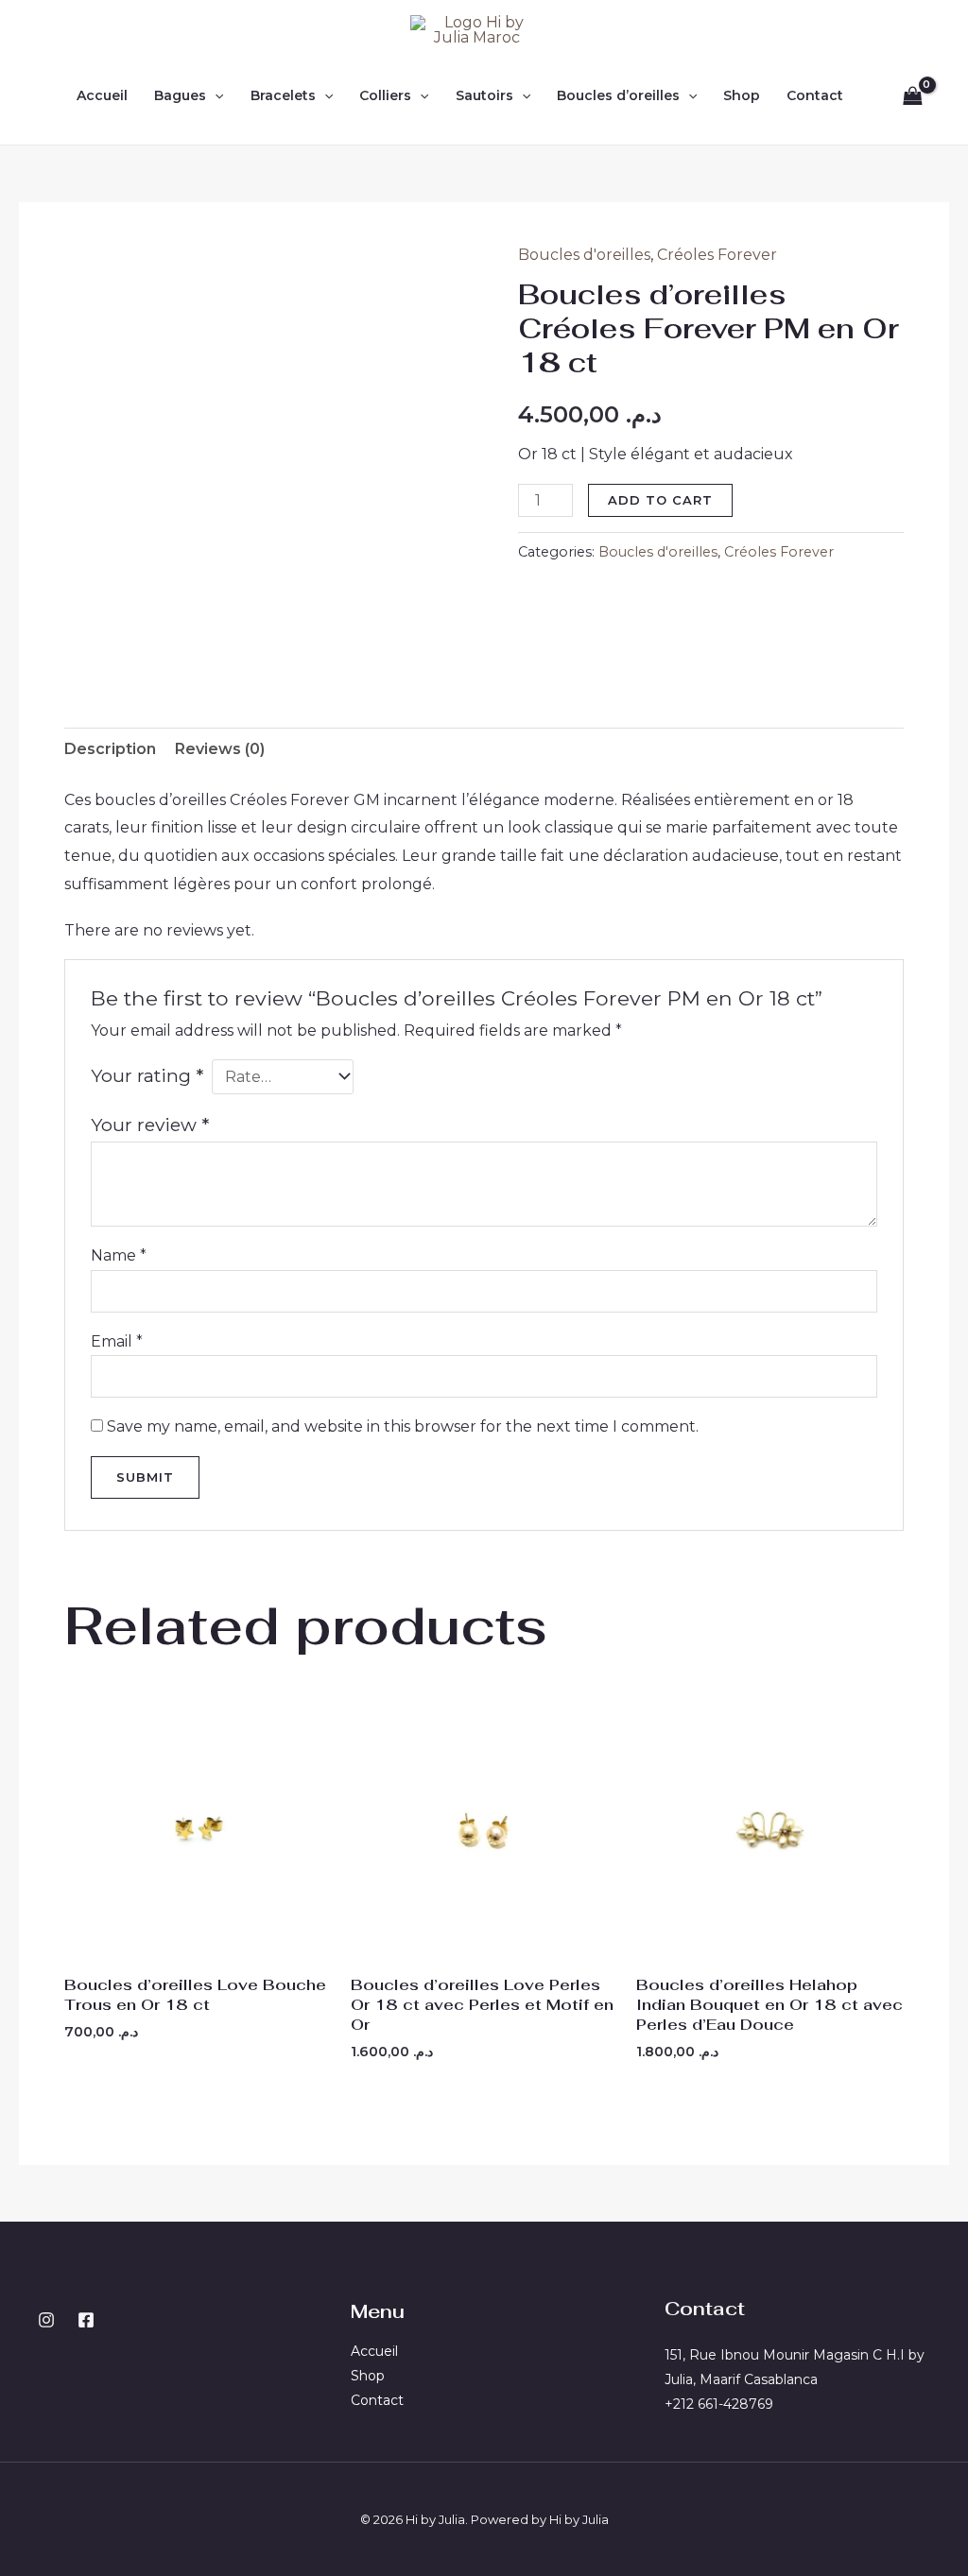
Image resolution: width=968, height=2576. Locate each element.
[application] (215, 95)
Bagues (180, 95)
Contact (815, 95)
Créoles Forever (717, 255)
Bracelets (283, 95)
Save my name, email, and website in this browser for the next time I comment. (403, 1426)
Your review (150, 1125)
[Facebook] (86, 2320)
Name (119, 1255)
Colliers (385, 95)
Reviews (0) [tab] (220, 749)
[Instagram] (46, 2320)
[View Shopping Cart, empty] (912, 95)
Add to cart (660, 500)
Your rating (147, 1075)
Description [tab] (110, 749)
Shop (742, 95)
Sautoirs (484, 95)
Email (117, 1341)
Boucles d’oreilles (618, 95)
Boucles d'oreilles (584, 255)
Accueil (102, 95)
